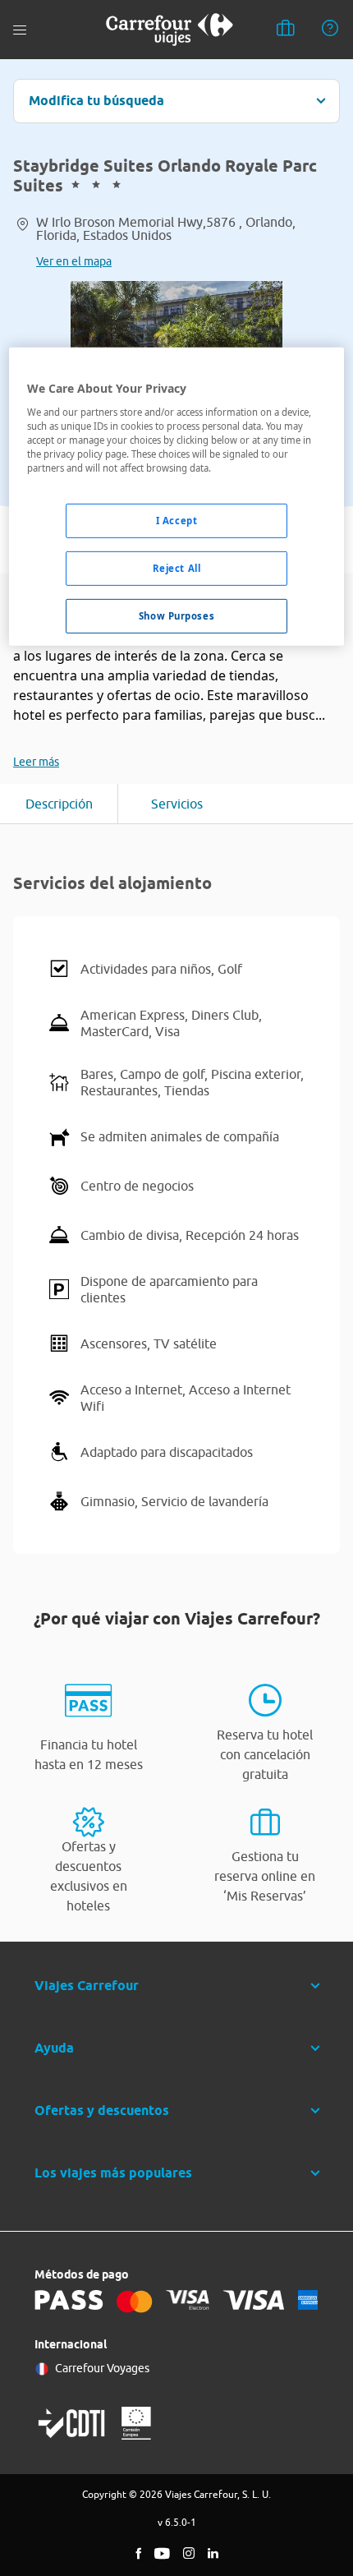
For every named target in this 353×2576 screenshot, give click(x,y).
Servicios (177, 804)
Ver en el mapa (74, 261)
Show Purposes (176, 616)
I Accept (177, 521)
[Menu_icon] (20, 30)
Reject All (177, 568)
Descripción (59, 804)
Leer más (36, 762)
